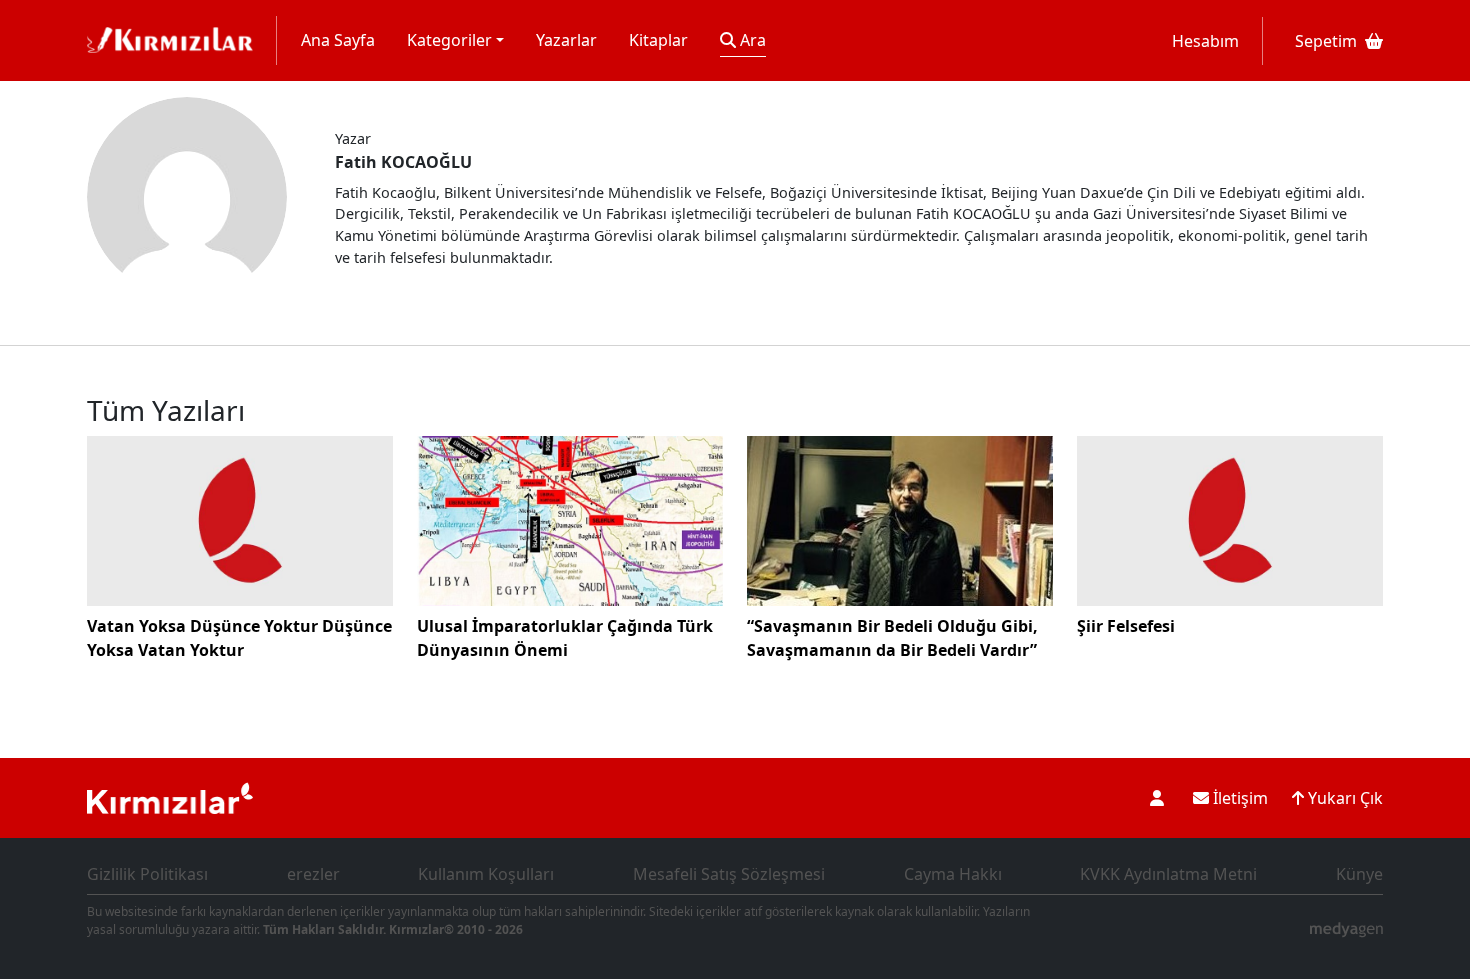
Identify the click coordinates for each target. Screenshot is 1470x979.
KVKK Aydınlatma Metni (1168, 874)
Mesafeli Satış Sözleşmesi (729, 874)
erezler (313, 874)
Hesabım (1205, 41)
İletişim (1238, 798)
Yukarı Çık (1343, 798)
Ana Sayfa (338, 40)
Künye (1359, 874)
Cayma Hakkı (953, 874)
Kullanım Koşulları (486, 874)
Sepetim (1326, 41)
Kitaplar (658, 40)
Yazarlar (566, 40)
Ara (751, 40)
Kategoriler (449, 40)
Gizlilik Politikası (147, 874)
